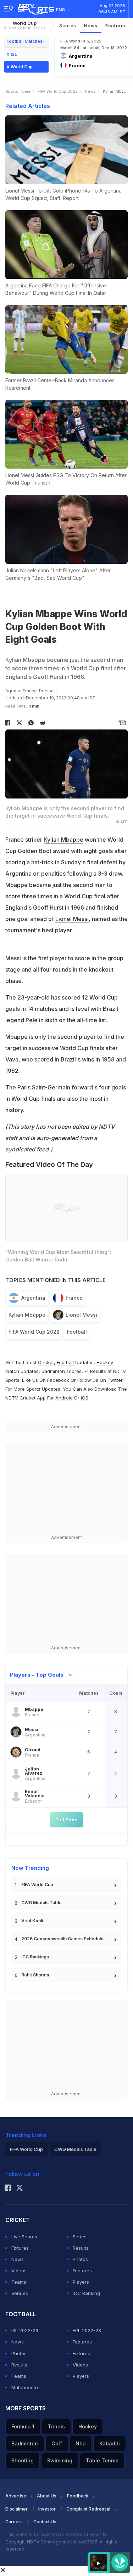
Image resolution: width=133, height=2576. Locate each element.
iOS (85, 1398)
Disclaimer (16, 2509)
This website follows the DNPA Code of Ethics (54, 2534)
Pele (32, 1020)
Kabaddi (110, 2443)
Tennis (56, 2426)
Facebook (58, 1380)
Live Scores (24, 2237)
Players (81, 2282)
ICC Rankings (35, 1957)
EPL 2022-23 (87, 2330)
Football (77, 1332)
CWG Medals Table (41, 1903)
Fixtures (20, 2248)
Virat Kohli (32, 1921)
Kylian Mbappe (63, 840)
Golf (57, 2443)
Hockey (88, 2426)
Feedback (78, 2496)
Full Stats (66, 1820)
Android (64, 1398)
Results (81, 2248)
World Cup (25, 25)
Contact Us (45, 2522)
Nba (81, 2443)
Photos (80, 2259)
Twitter (115, 1380)
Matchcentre (26, 2387)
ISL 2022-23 (25, 2330)
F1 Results (96, 1371)
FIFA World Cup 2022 (58, 91)
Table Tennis (102, 2460)
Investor (47, 2509)
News (91, 25)
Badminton (25, 2443)
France (74, 1298)
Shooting (23, 2460)
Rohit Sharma (35, 1975)
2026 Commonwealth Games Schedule (62, 1939)
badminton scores (62, 1371)
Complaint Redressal (88, 2509)
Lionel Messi (72, 919)
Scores (68, 25)
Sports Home (18, 91)
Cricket (46, 1362)
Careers (14, 2522)
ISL (14, 54)
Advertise (16, 2496)
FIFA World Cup (37, 1885)
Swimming (60, 2460)
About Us (47, 2496)
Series (80, 2237)
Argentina (33, 1298)
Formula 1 (23, 2426)
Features (116, 25)
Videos (19, 2271)
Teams (19, 2282)
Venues (20, 2293)
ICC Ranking (86, 2293)
